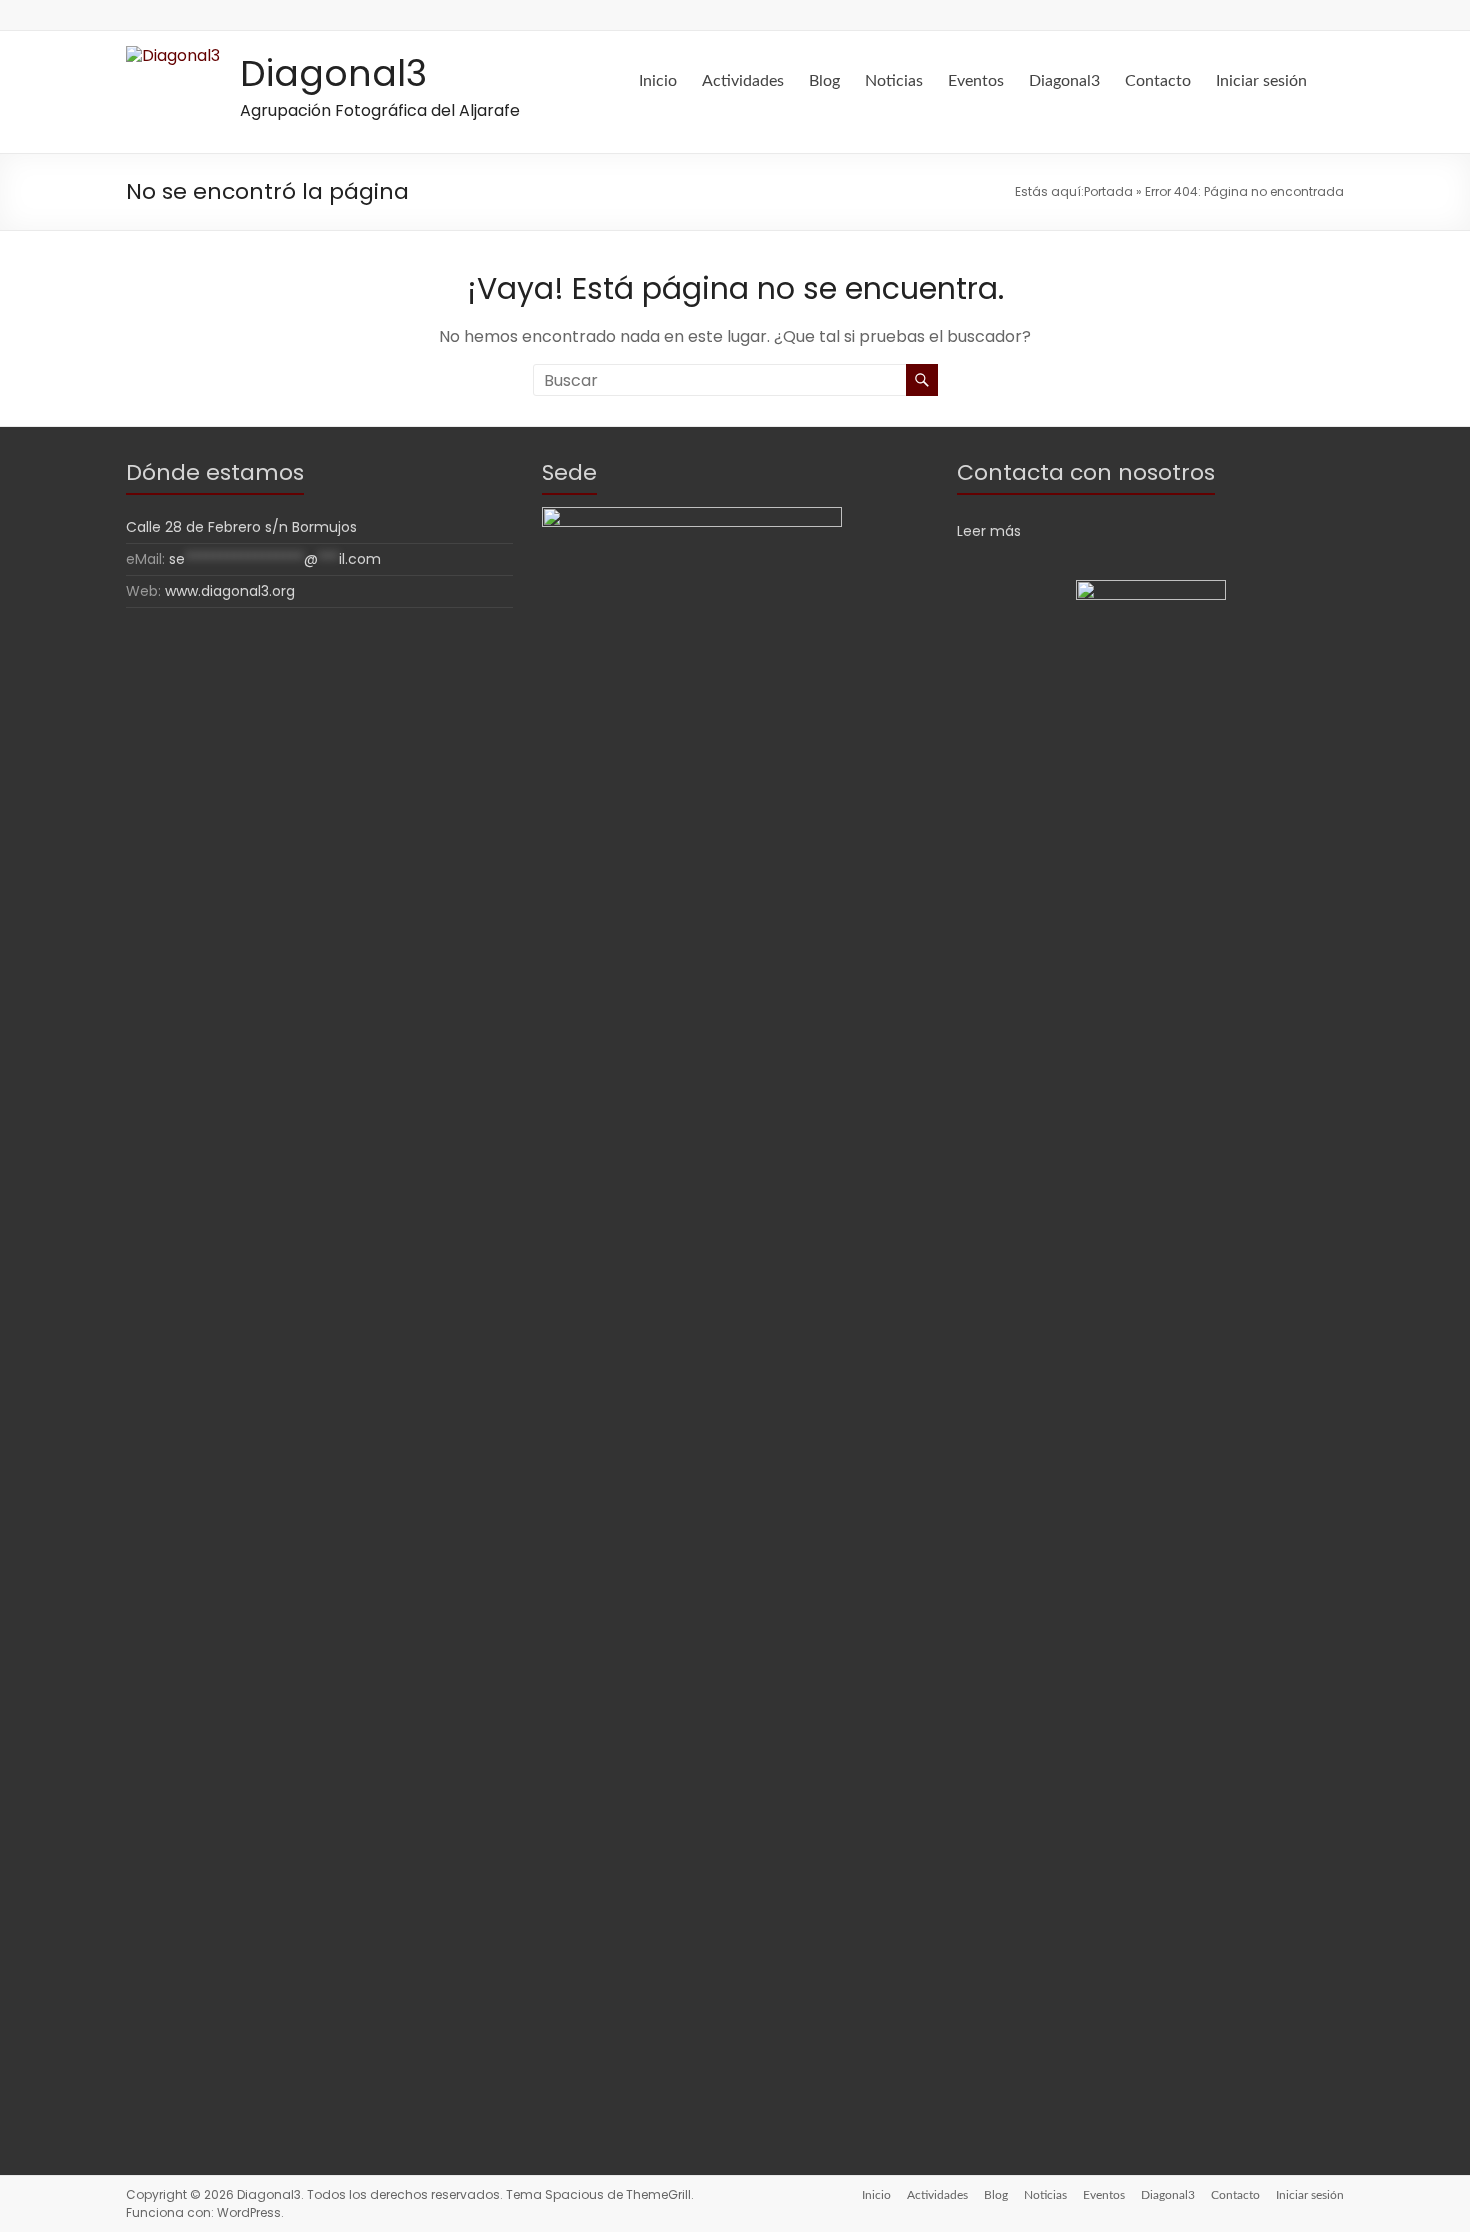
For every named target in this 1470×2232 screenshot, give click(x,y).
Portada (1108, 191)
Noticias (894, 81)
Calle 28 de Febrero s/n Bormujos (241, 527)
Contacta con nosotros (1086, 472)
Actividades (743, 81)
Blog (824, 81)
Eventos (976, 81)
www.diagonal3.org (230, 591)
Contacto (1158, 81)
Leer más (989, 531)
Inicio (658, 81)
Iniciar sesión (1261, 81)
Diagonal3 (333, 73)
